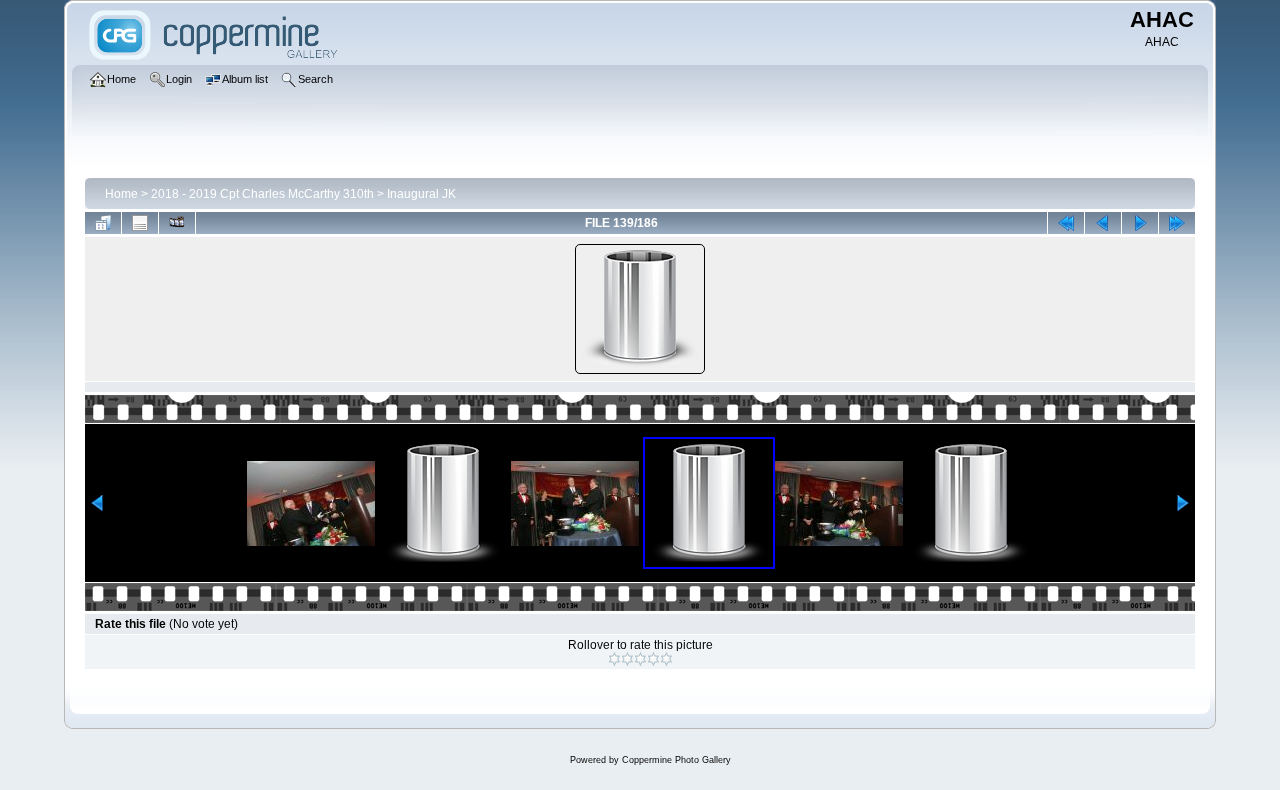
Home (121, 194)
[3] (640, 659)
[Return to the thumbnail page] (103, 223)
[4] (653, 659)
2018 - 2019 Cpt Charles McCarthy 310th (262, 194)
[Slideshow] (177, 223)
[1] (614, 659)
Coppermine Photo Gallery (676, 760)
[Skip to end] (1177, 223)
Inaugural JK (421, 194)
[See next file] (1140, 223)
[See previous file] (1103, 223)
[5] (666, 659)
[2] (627, 659)
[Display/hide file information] (140, 223)
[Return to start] (1066, 223)
